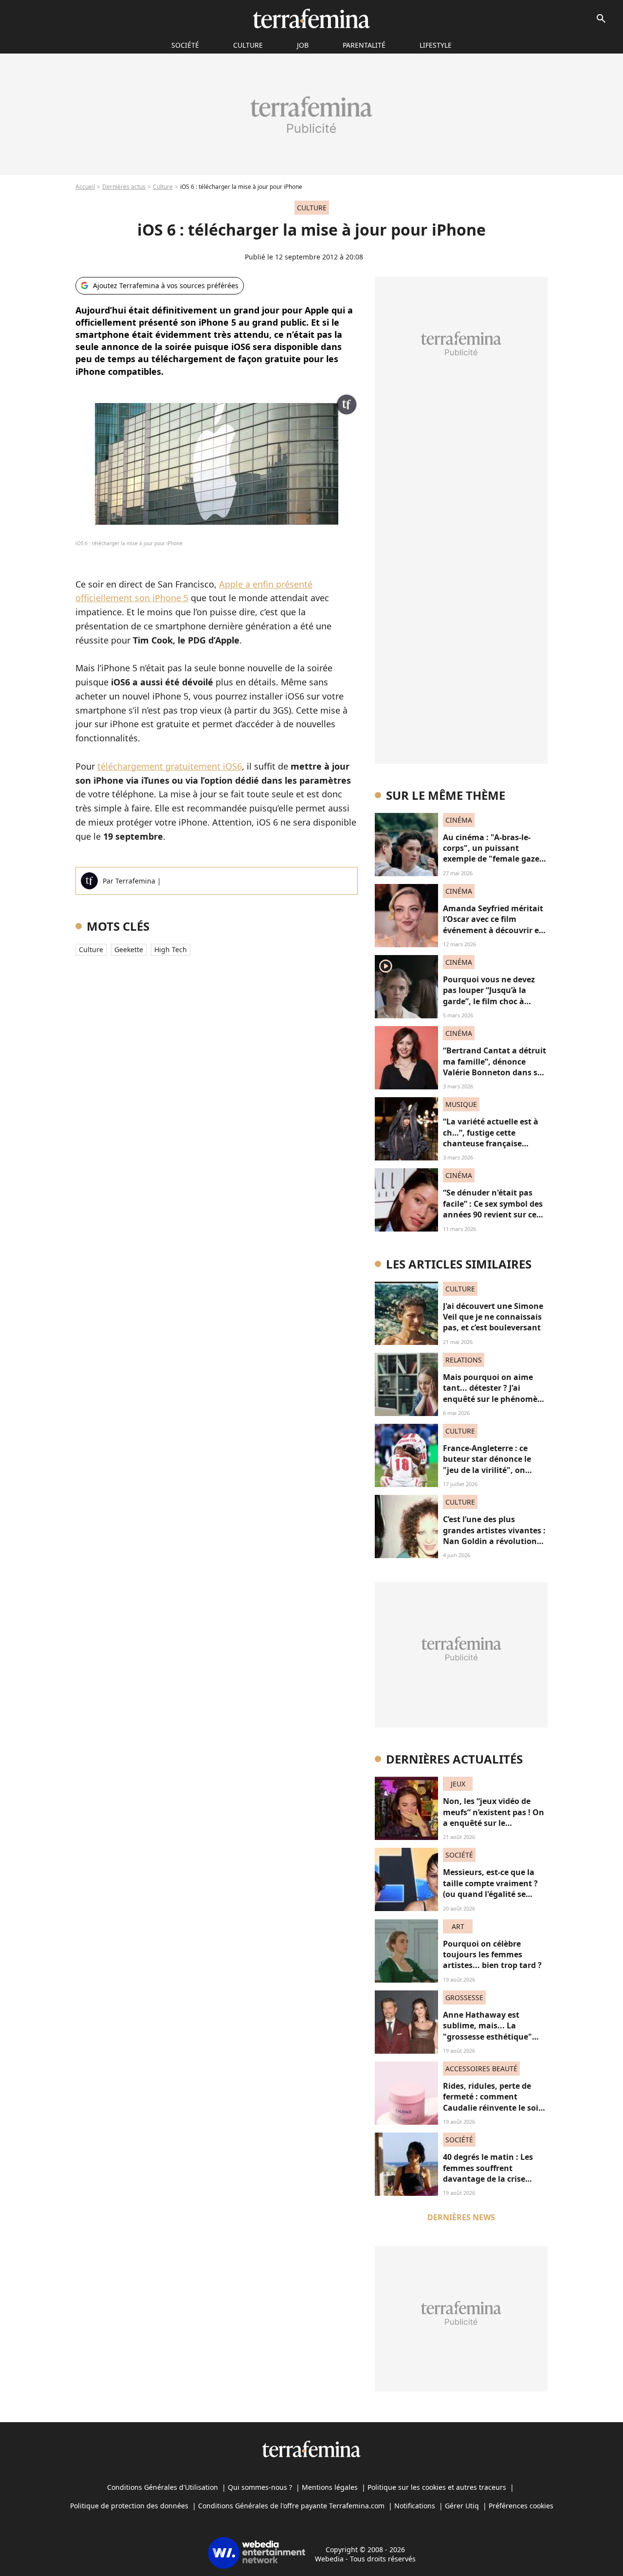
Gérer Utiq (462, 2506)
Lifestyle (436, 45)
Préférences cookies (521, 2506)
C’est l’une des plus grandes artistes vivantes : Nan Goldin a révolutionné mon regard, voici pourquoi (495, 1541)
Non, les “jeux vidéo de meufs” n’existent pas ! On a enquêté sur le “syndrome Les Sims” (494, 1817)
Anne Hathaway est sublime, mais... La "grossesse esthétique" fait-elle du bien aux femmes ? (487, 2037)
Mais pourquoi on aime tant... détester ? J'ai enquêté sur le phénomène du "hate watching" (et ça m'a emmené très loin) (495, 1399)
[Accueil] (311, 18)
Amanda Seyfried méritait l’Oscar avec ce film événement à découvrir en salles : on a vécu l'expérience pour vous (494, 930)
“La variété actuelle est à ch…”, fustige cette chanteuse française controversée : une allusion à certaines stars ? (495, 1143)
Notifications (415, 2506)
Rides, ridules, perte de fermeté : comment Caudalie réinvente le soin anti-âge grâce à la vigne (493, 2102)
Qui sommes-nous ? (260, 2487)
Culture (248, 45)
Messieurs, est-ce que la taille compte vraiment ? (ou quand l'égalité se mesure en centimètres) (490, 1888)
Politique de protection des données (129, 2506)
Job (303, 45)
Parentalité (364, 45)
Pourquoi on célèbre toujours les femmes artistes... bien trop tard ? (492, 1955)
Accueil (85, 187)
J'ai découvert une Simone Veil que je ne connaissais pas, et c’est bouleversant (493, 1317)
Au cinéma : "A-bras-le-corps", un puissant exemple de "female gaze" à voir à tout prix (493, 854)
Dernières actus (124, 187)
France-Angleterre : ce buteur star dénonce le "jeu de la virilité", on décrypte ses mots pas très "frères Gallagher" (494, 1470)
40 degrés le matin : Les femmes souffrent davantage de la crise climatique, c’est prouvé (489, 2173)
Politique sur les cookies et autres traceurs (437, 2487)
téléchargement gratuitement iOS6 (170, 766)
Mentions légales (330, 2487)
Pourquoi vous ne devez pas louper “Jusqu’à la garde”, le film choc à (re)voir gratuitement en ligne (490, 1001)
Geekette (129, 949)
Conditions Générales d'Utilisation (163, 2487)
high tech (171, 949)
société (185, 45)
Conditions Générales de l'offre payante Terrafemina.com (291, 2506)
